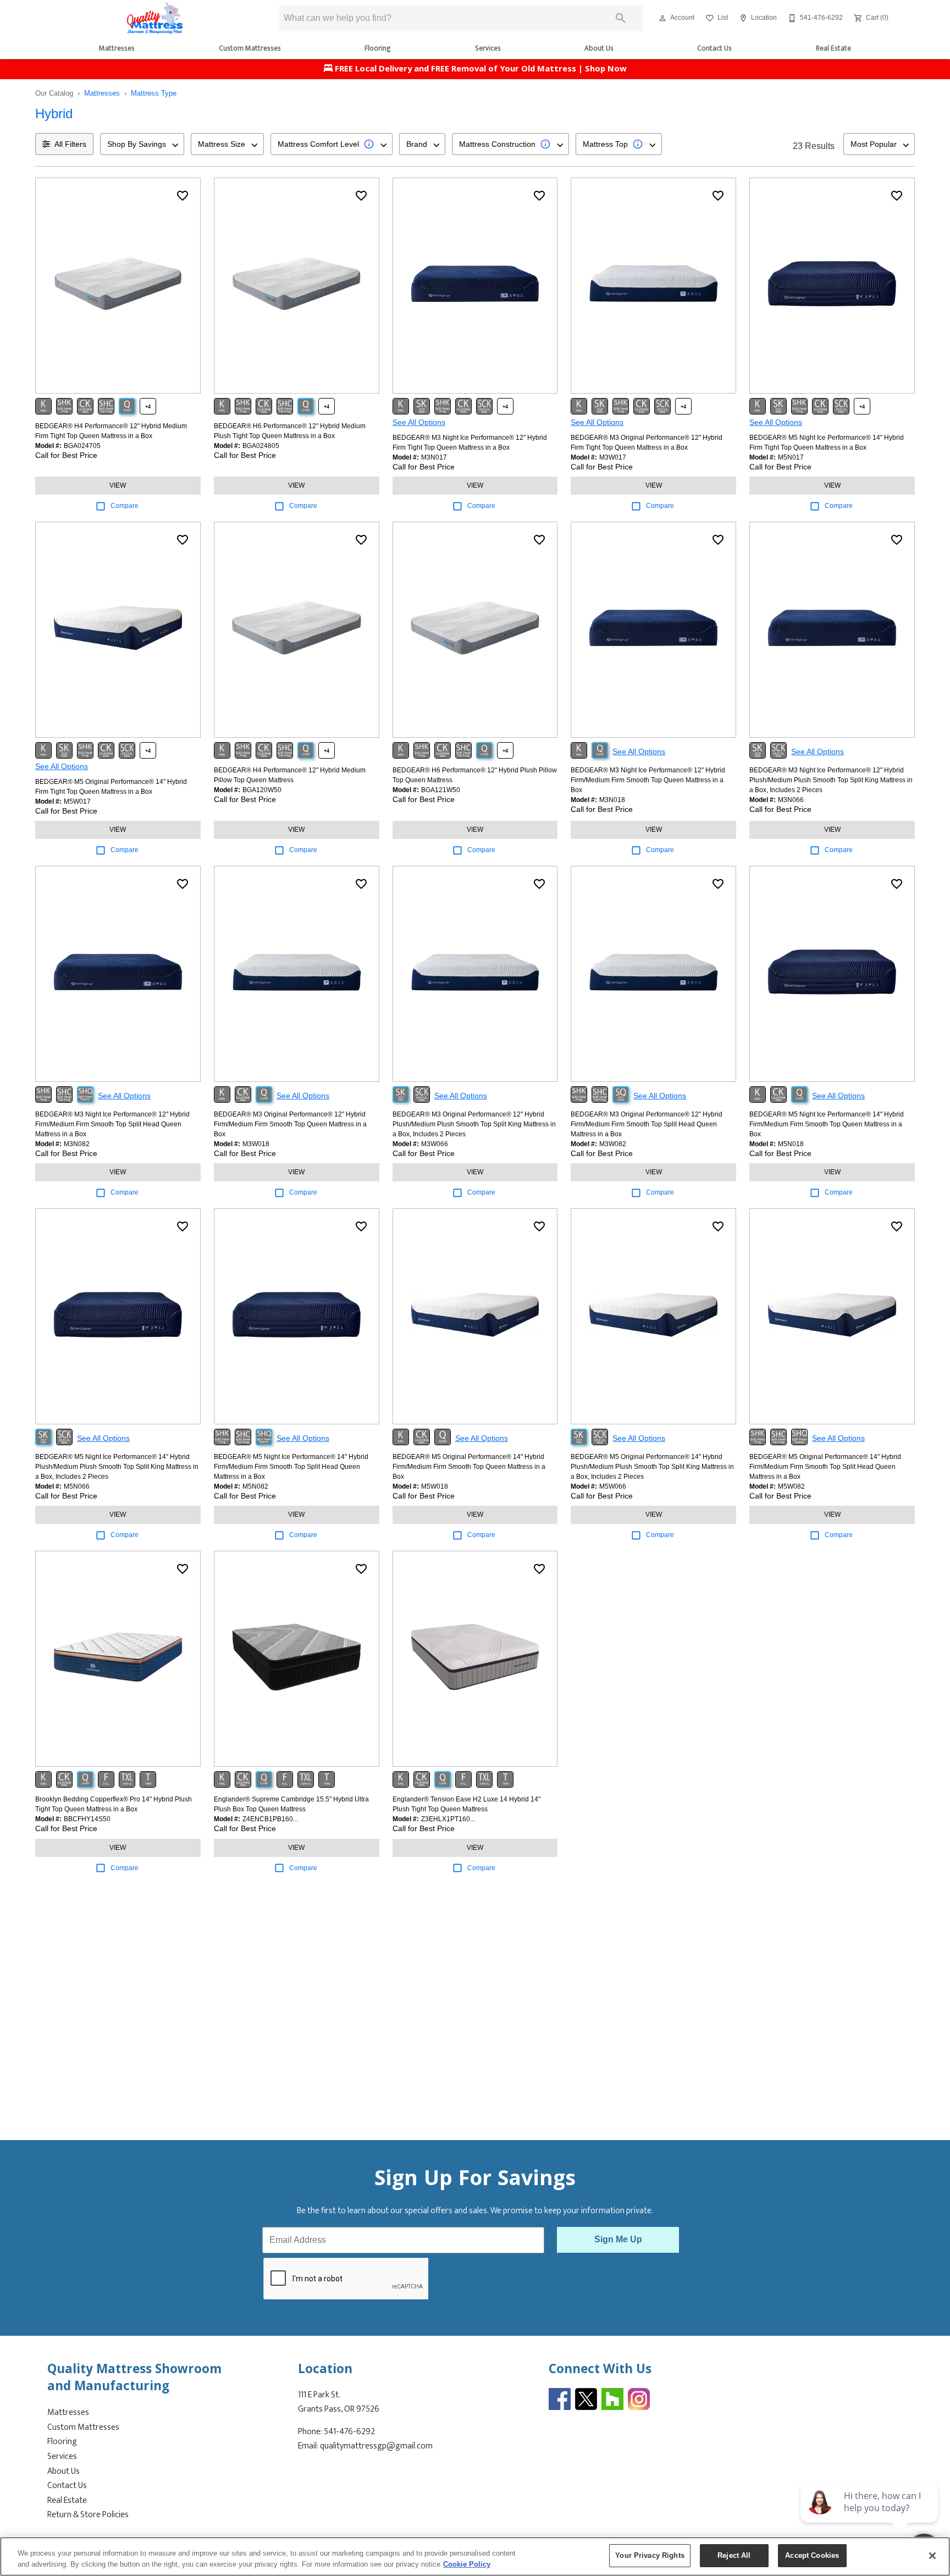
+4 (148, 407)
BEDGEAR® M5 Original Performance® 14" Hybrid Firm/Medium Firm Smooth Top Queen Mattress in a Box (469, 1467)
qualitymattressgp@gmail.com (376, 2446)
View (118, 485)
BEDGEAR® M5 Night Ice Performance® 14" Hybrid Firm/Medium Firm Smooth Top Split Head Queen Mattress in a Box (291, 1467)
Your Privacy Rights (650, 2555)
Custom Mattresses (250, 48)
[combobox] (142, 144)
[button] (662, 18)
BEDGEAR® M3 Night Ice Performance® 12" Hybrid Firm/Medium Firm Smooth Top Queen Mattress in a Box (648, 780)
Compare (125, 506)
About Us (599, 48)
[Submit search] (621, 18)
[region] (475, 2556)
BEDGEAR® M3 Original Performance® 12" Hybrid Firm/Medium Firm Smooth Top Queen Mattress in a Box (290, 1124)
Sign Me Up (618, 2239)
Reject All (734, 2555)
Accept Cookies (812, 2555)
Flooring (378, 48)
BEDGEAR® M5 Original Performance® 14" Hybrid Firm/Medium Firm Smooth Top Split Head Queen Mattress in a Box (825, 1467)
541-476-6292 (349, 2432)
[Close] (932, 2556)
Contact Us (714, 48)
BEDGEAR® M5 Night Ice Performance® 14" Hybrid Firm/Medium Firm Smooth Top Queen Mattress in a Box (827, 1124)
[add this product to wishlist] (183, 196)
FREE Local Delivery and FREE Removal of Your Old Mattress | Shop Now (480, 70)
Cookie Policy (467, 2564)
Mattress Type (154, 93)
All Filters (70, 144)
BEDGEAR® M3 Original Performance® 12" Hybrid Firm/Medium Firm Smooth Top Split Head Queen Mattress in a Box (647, 1124)
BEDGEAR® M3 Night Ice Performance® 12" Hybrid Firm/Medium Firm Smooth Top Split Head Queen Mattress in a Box (112, 1124)
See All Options (419, 422)
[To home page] (155, 18)
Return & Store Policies (88, 2515)
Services (488, 48)
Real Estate (833, 48)
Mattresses (117, 48)
